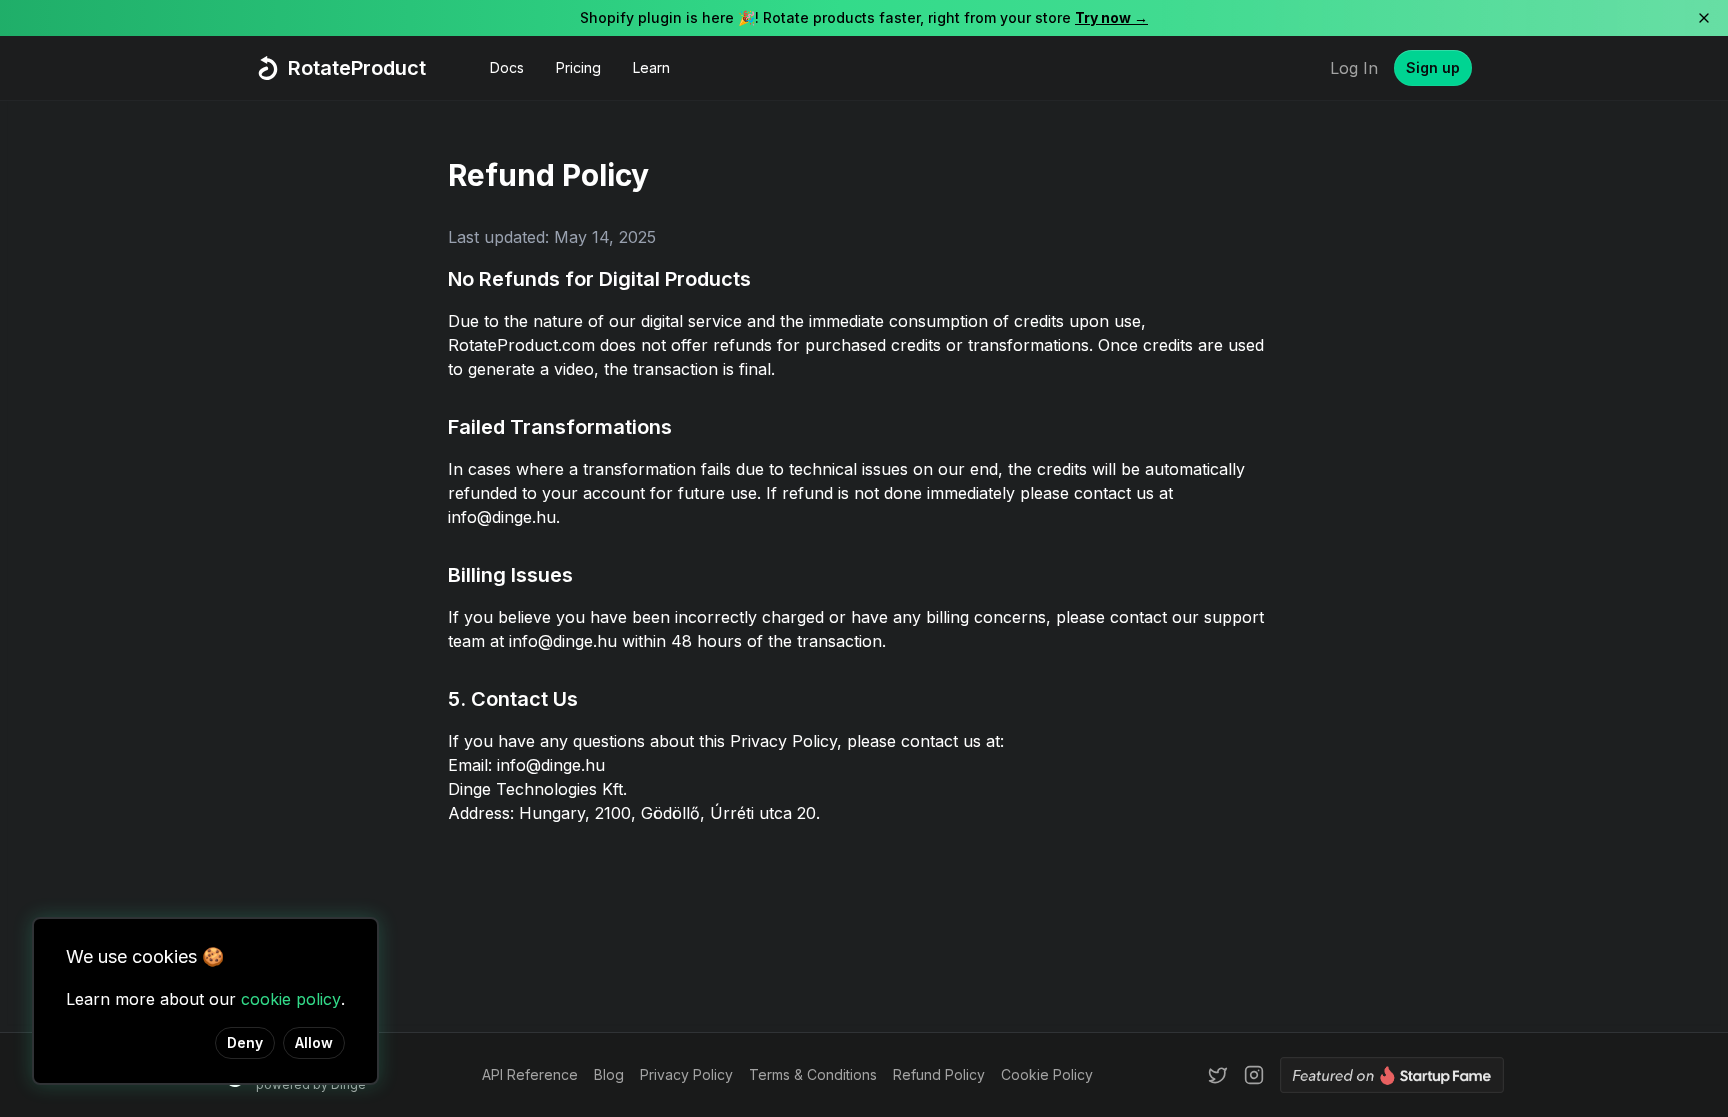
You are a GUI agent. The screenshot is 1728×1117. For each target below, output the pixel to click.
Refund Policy (939, 1074)
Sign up (1433, 67)
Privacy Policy (686, 1074)
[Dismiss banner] (1704, 18)
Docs (507, 67)
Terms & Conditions (813, 1074)
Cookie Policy (1047, 1074)
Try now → (1111, 17)
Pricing (578, 67)
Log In (1354, 68)
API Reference (530, 1074)
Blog (609, 1074)
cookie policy (291, 999)
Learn (651, 67)
